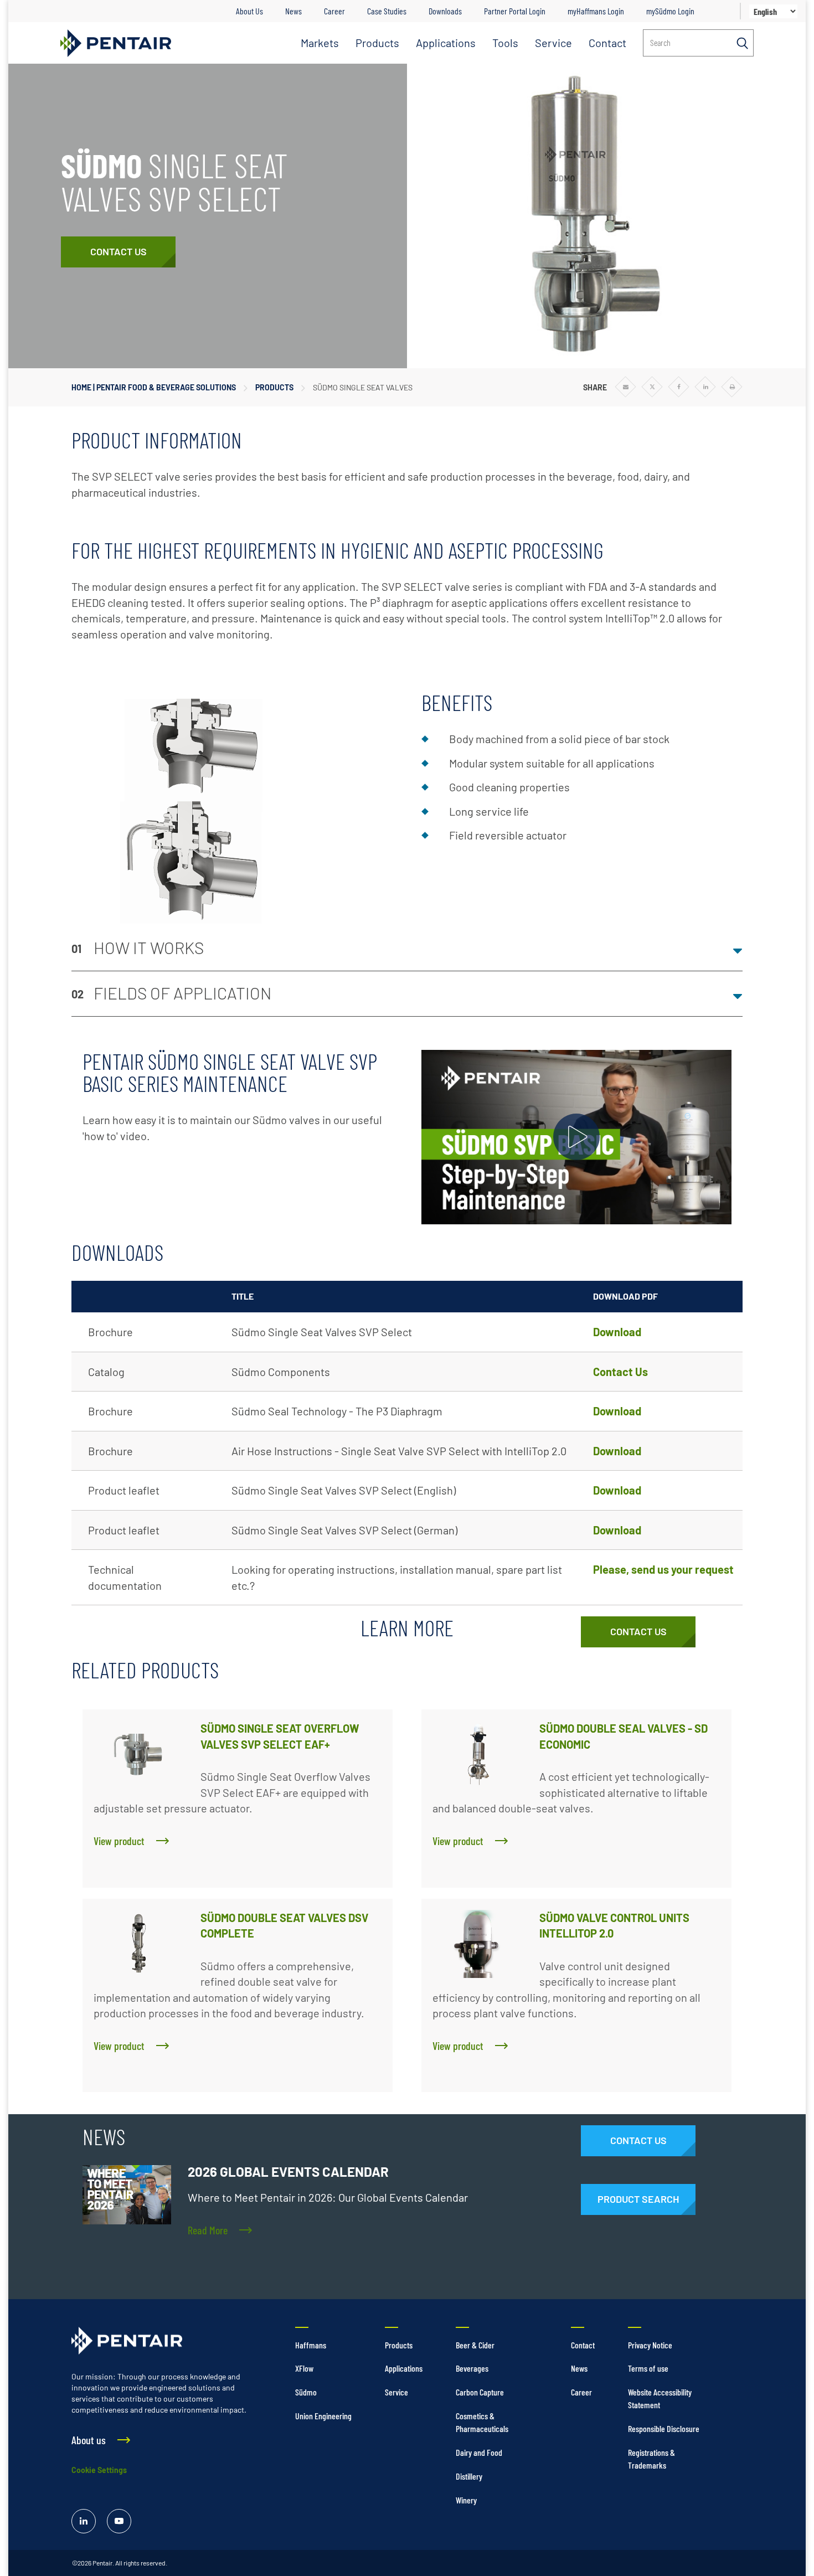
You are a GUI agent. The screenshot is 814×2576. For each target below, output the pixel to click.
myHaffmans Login (596, 11)
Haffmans (311, 2345)
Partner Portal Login (515, 11)
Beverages (472, 2368)
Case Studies (387, 11)
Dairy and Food (479, 2452)
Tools (505, 43)
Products (377, 43)
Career (334, 11)
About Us (249, 11)
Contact (607, 43)
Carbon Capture (480, 2392)
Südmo (306, 2392)
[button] (407, 949)
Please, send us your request (663, 1569)
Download (617, 1332)
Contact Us (620, 1372)
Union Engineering (323, 2416)
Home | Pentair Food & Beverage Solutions (154, 387)
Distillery (469, 2476)
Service (553, 43)
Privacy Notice (650, 2345)
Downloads (445, 11)
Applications (446, 43)
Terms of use (648, 2368)
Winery (466, 2500)
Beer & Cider (475, 2345)
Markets (320, 43)
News (293, 11)
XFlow (304, 2368)
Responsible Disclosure (664, 2428)
